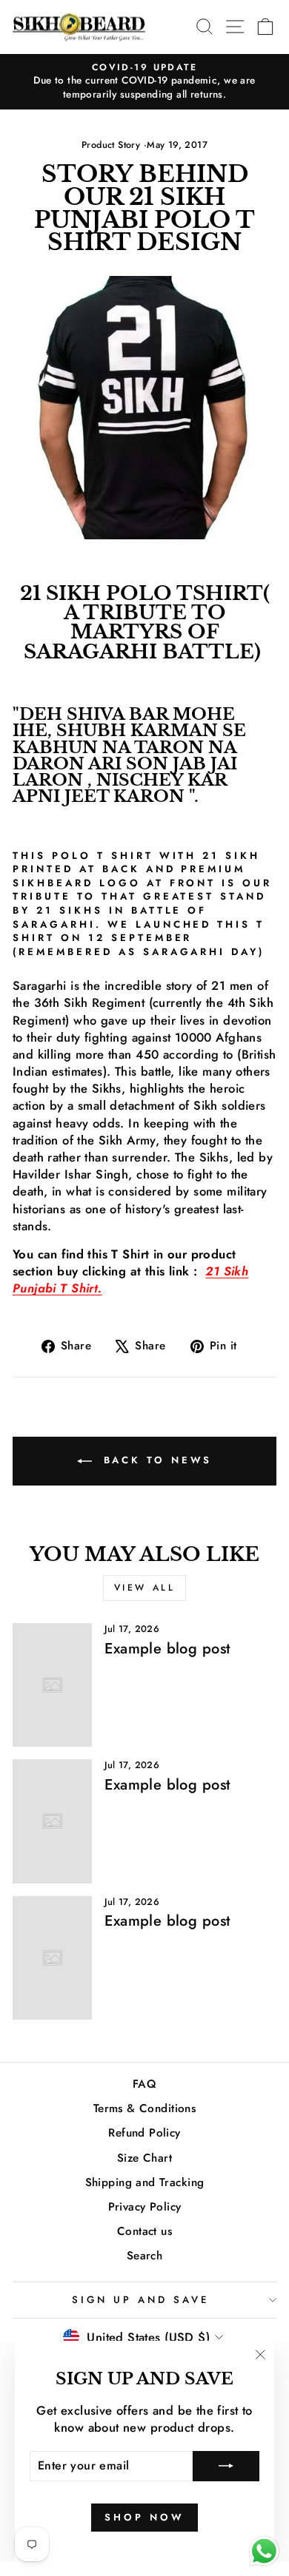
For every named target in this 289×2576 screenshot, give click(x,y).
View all (145, 1588)
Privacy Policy (145, 2207)
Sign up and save (141, 2300)
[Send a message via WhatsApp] (264, 2551)
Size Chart (144, 2158)
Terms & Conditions (144, 2108)
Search (144, 2256)
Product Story (111, 145)
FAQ (144, 2084)
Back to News (155, 1460)
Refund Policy (144, 2133)
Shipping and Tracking (145, 2182)
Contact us (144, 2231)
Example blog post (167, 1649)
